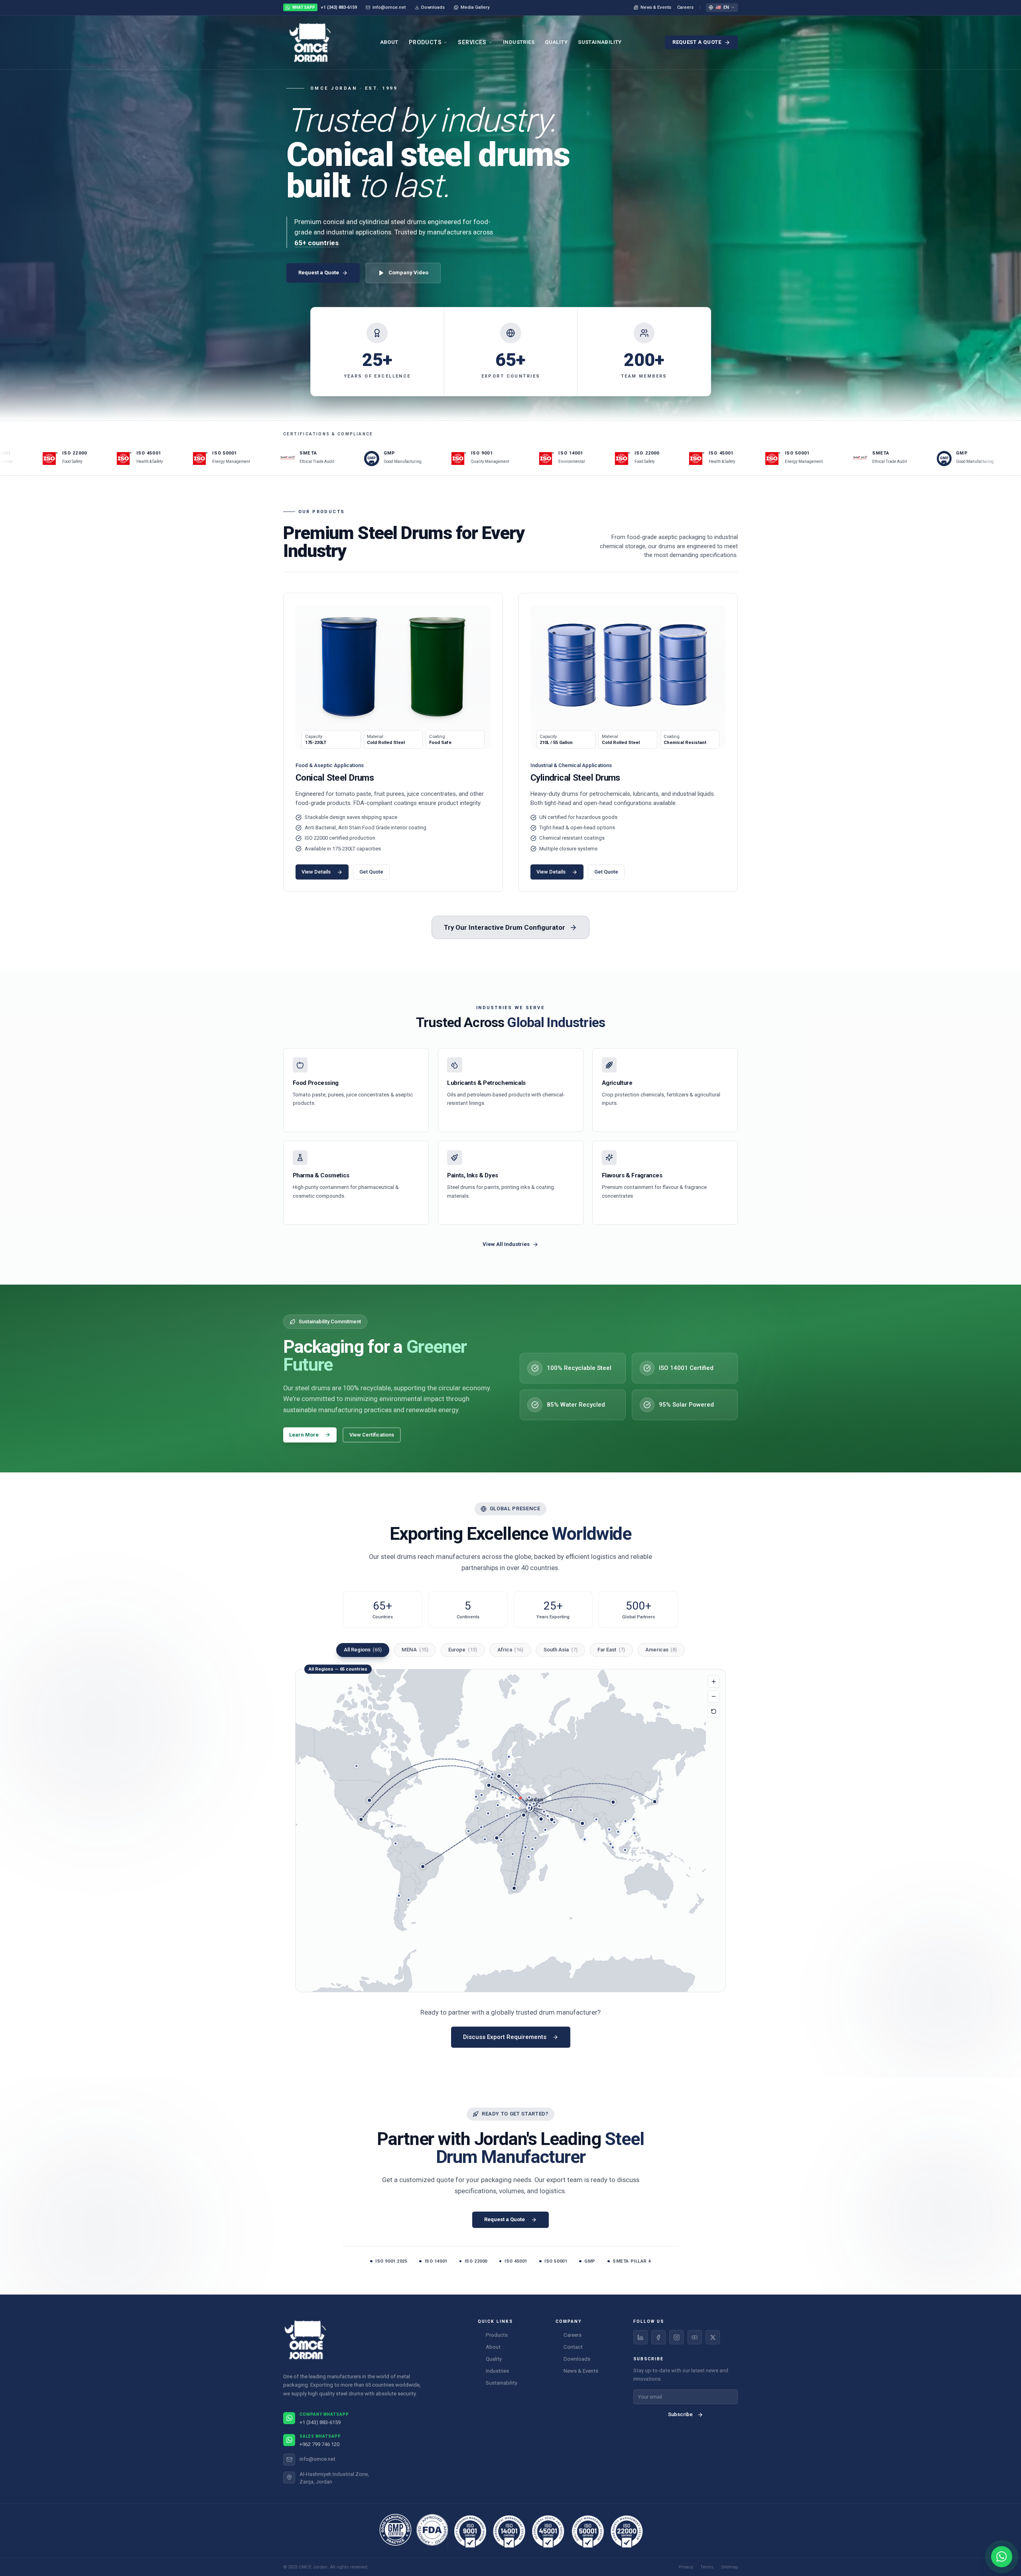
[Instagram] (676, 2337)
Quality (556, 42)
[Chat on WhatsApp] (1002, 2557)
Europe (463, 1650)
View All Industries (506, 1244)
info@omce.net (389, 7)
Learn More (304, 1435)
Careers (685, 7)
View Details (316, 872)
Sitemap (729, 2567)
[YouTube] (695, 2337)
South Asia (561, 1650)
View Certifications (372, 1435)
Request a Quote (697, 42)
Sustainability (600, 42)
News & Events (656, 7)
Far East (611, 1650)
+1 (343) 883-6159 (325, 7)
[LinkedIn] (641, 2337)
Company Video (408, 273)
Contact (573, 2347)
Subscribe (680, 2414)
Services (472, 42)
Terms (707, 2567)
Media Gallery (475, 7)
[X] (713, 2337)
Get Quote (371, 872)
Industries (519, 42)
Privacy (686, 2567)
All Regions (363, 1650)
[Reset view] (714, 1711)
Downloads (433, 7)
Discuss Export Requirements (505, 2037)
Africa (510, 1650)
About (389, 42)
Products (425, 42)
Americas (661, 1650)
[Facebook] (658, 2337)
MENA (415, 1650)
